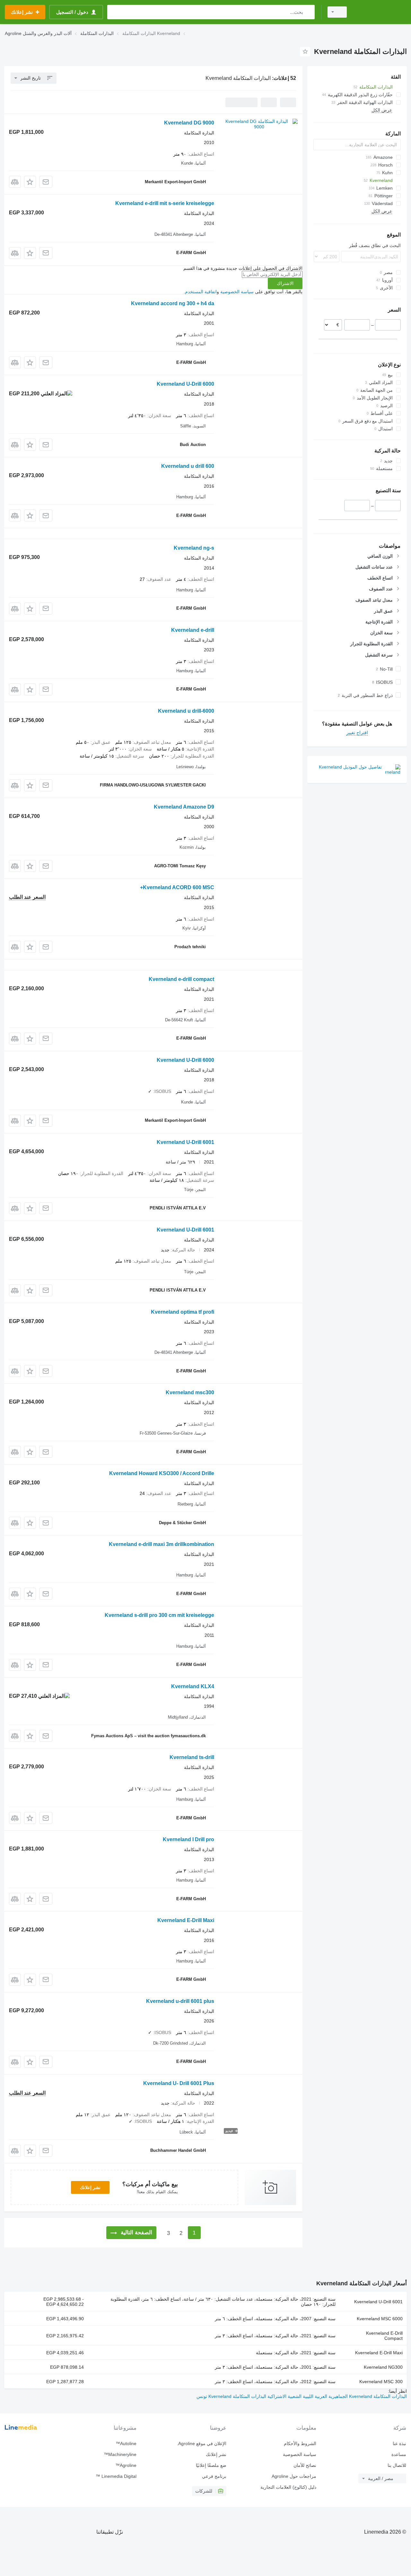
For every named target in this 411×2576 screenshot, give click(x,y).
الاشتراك (285, 283)
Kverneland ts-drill (192, 1757)
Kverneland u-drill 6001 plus (180, 2001)
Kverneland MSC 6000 (380, 2319)
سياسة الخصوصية (237, 292)
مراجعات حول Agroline (294, 2476)
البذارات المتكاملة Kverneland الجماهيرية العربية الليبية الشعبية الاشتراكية (337, 2396)
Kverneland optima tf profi (183, 1312)
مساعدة (399, 2454)
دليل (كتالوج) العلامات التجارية (288, 2487)
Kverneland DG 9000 (189, 123)
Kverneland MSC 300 (381, 2382)
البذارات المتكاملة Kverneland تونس (231, 2396)
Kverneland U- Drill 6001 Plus (179, 2083)
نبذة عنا (399, 2443)
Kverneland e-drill (193, 630)
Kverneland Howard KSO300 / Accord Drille (162, 1473)
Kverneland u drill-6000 (186, 711)
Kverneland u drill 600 (188, 466)
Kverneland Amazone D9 (184, 807)
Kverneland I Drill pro (188, 1839)
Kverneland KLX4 (193, 1686)
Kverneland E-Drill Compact (384, 2336)
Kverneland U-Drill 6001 (185, 1142)
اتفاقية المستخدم (201, 292)
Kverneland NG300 (383, 2367)
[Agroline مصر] (380, 12)
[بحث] (308, 12)
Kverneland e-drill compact (181, 979)
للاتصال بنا (397, 2465)
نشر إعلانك (90, 2187)
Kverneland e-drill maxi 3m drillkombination (162, 1544)
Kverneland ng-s (194, 548)
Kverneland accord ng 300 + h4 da (173, 303)
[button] (30, 182)
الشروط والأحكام (300, 2443)
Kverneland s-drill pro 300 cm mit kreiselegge (159, 1615)
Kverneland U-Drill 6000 (185, 384)
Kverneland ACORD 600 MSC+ (177, 887)
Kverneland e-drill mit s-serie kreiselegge (165, 203)
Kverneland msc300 (190, 1392)
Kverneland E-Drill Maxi (186, 1920)
